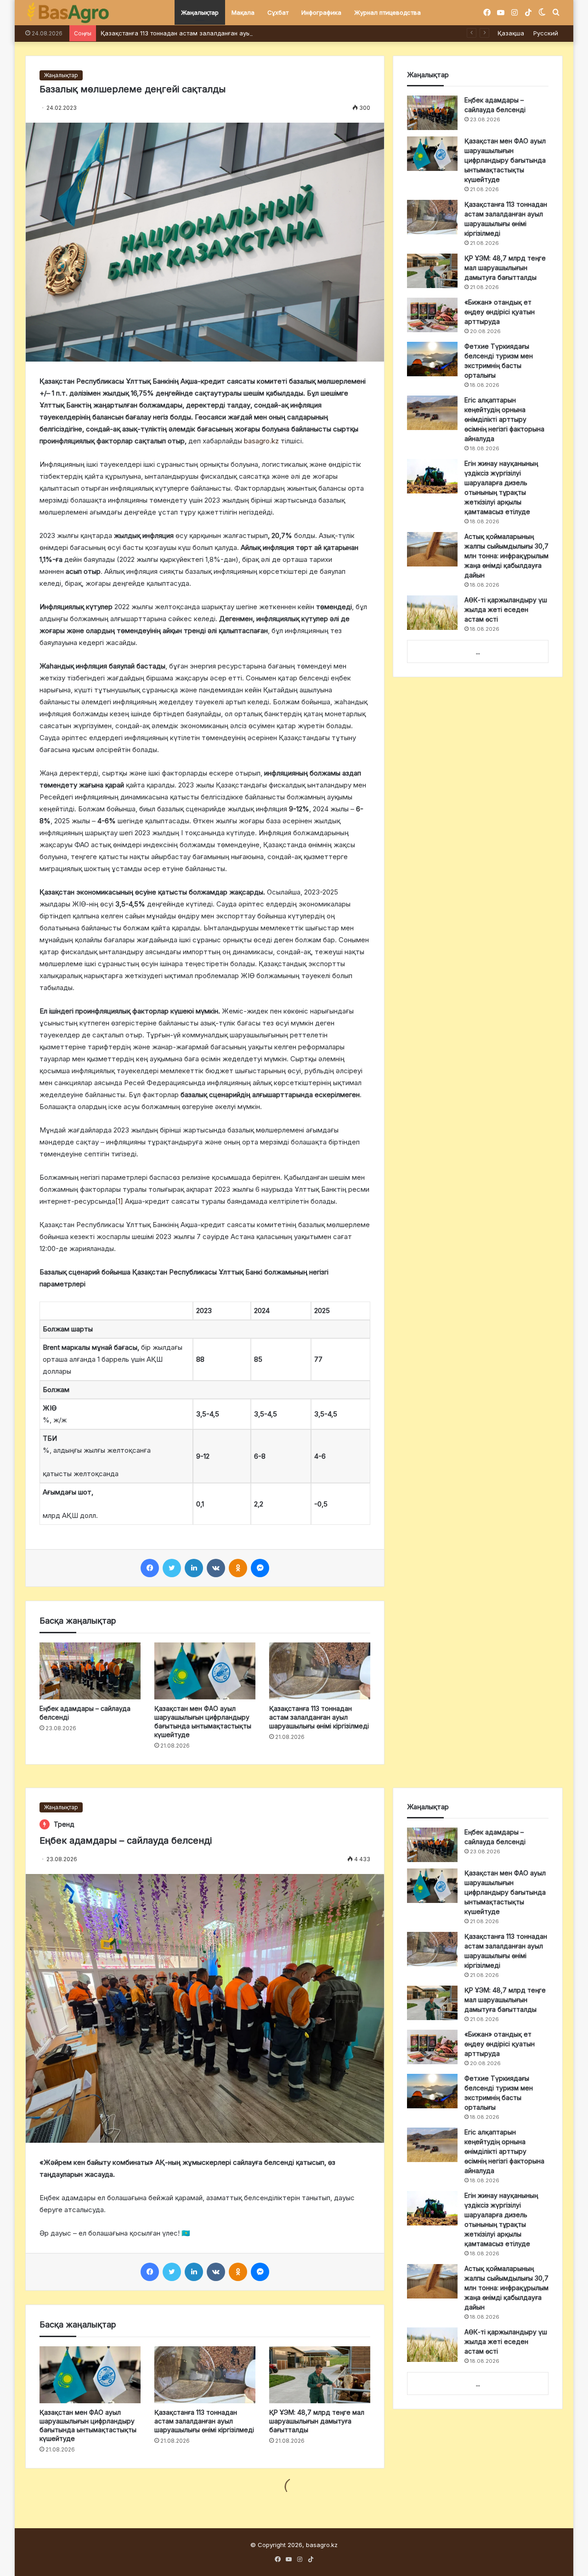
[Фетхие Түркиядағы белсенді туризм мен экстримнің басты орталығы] (432, 359)
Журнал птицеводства (387, 12)
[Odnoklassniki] (238, 1568)
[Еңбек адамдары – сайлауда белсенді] (90, 1671)
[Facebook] (150, 1568)
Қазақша (511, 33)
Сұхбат (278, 12)
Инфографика (321, 12)
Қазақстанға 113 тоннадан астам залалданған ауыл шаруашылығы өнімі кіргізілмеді (226, 33)
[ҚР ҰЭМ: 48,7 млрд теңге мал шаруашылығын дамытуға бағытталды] (432, 271)
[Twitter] (172, 1568)
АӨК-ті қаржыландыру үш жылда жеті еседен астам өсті (506, 609)
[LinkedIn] (194, 1568)
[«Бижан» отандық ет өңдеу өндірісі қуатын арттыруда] (432, 315)
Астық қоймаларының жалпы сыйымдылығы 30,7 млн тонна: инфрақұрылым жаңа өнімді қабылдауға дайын (506, 556)
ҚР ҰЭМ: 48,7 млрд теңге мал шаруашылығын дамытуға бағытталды (505, 268)
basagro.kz (261, 441)
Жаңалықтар (200, 12)
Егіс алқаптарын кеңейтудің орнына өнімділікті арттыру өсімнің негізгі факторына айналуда (504, 419)
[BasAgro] (68, 13)
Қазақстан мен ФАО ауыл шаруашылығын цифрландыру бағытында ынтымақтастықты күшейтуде (505, 160)
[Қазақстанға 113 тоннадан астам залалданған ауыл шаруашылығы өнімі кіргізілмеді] (320, 1671)
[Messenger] (260, 1568)
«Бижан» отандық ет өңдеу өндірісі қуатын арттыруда (500, 312)
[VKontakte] (216, 1568)
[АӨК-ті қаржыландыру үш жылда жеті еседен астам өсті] (432, 613)
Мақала (243, 12)
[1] (119, 1201)
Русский (546, 33)
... (478, 652)
